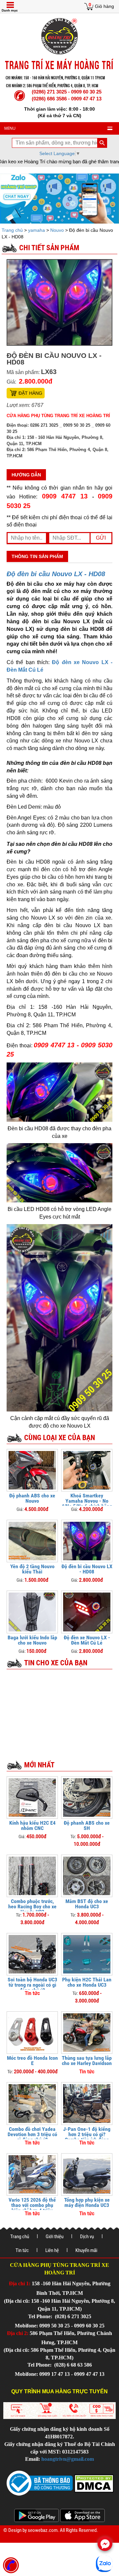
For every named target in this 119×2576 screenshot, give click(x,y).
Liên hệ (52, 2250)
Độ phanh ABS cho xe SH (87, 1825)
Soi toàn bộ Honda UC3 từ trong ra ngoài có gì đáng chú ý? (32, 1985)
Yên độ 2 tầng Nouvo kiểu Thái (32, 1569)
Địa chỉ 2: (18, 2333)
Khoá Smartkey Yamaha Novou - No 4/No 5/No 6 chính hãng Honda (87, 1503)
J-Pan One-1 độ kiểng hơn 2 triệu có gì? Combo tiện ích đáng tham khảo (87, 2137)
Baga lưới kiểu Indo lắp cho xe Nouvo (32, 1640)
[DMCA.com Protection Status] (93, 2483)
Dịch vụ (87, 2237)
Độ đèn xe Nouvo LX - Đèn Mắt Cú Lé (87, 1640)
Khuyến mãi (86, 2250)
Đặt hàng (30, 393)
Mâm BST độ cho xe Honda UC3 (87, 1904)
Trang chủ (13, 230)
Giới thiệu (55, 2237)
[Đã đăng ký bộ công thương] (40, 2483)
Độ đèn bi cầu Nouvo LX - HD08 (56, 574)
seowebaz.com (43, 2530)
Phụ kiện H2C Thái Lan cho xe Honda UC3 (87, 1982)
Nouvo (57, 230)
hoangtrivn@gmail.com (68, 2459)
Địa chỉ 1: (20, 2283)
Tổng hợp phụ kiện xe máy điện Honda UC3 (87, 2202)
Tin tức (22, 2250)
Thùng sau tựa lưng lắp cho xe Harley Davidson (87, 2061)
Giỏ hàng (104, 6)
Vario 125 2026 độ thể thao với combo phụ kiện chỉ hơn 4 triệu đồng (32, 2208)
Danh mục (10, 10)
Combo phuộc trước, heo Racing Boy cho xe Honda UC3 (32, 1906)
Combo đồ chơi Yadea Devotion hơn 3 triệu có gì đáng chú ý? (32, 2134)
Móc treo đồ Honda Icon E (32, 2061)
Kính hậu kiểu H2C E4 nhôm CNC (32, 1825)
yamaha (37, 230)
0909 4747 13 (65, 496)
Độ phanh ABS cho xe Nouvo (32, 1498)
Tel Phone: (41, 2316)
